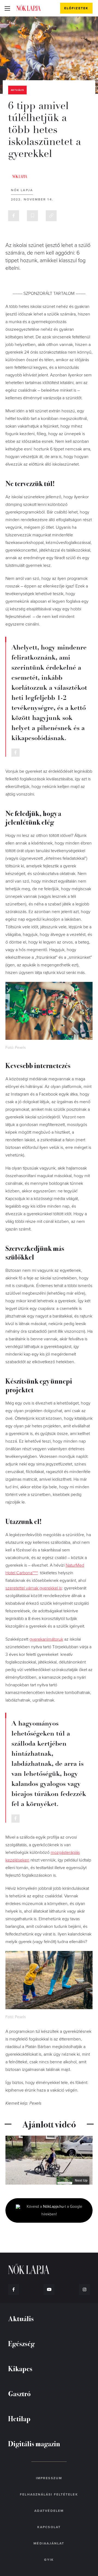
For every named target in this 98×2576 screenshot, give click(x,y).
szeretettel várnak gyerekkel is (34, 1588)
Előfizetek (76, 8)
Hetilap (19, 2418)
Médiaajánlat (49, 2543)
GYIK (49, 2560)
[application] (49, 2160)
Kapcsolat (49, 2527)
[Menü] (7, 8)
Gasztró (19, 2393)
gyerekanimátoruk (46, 1639)
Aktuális (17, 90)
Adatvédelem (49, 2511)
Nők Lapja (29, 8)
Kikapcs (20, 2368)
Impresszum (49, 2478)
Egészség (21, 2343)
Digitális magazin (34, 2443)
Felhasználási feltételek (49, 2494)
